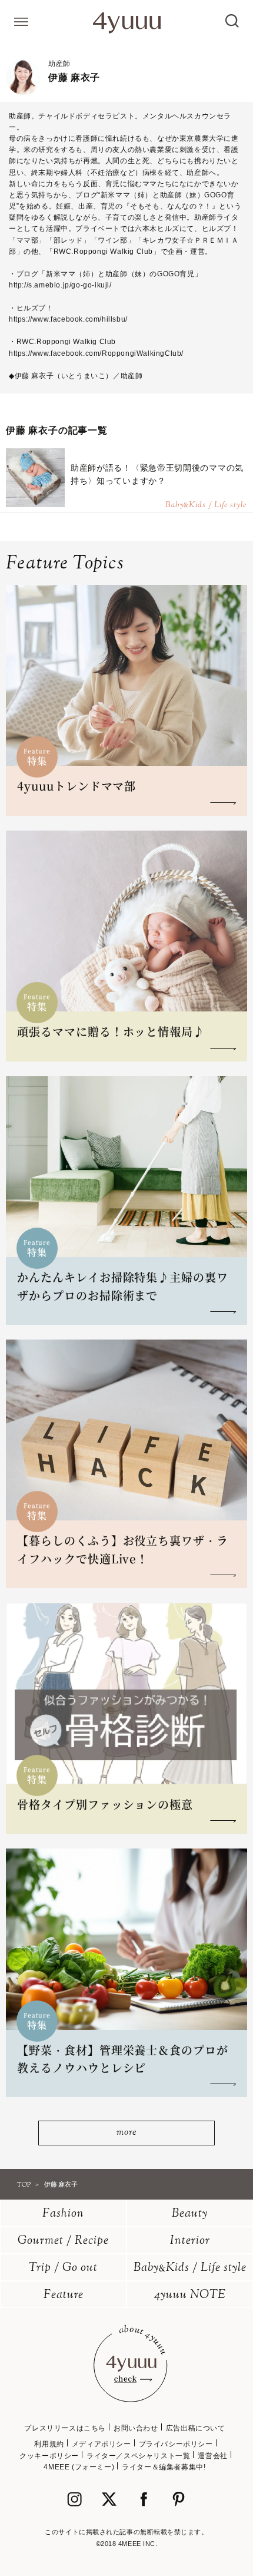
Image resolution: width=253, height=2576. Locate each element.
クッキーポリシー (49, 2456)
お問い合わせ (136, 2428)
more (126, 2133)
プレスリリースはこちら (65, 2428)
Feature (64, 2295)
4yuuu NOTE (190, 2295)
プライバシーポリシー (176, 2444)
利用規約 (49, 2444)
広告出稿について (196, 2428)
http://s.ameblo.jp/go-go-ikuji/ (60, 285)
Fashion (63, 2214)
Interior (190, 2241)
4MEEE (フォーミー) (79, 2467)
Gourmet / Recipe (63, 2241)
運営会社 (212, 2456)
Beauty (190, 2214)
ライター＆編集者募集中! (164, 2467)
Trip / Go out (63, 2268)
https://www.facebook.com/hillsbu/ (68, 319)
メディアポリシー (101, 2444)
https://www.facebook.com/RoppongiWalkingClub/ (96, 353)
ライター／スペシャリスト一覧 (138, 2456)
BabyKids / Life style (190, 2268)
